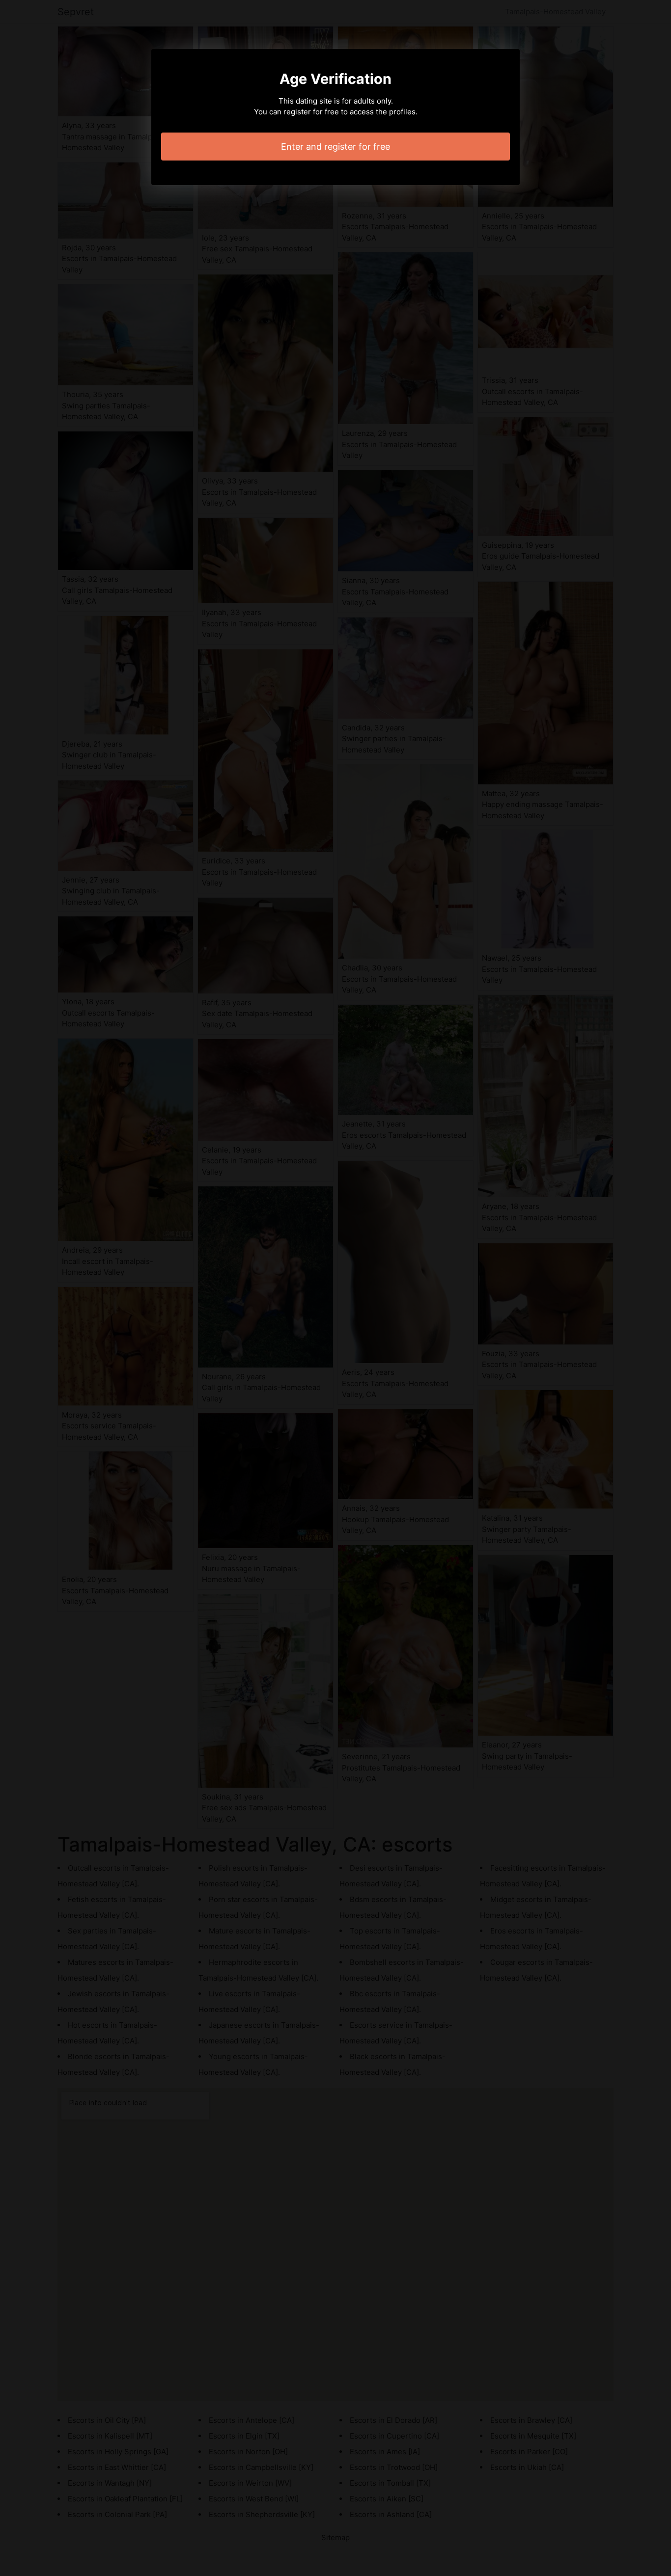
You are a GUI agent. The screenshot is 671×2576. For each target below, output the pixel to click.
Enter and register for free (335, 147)
